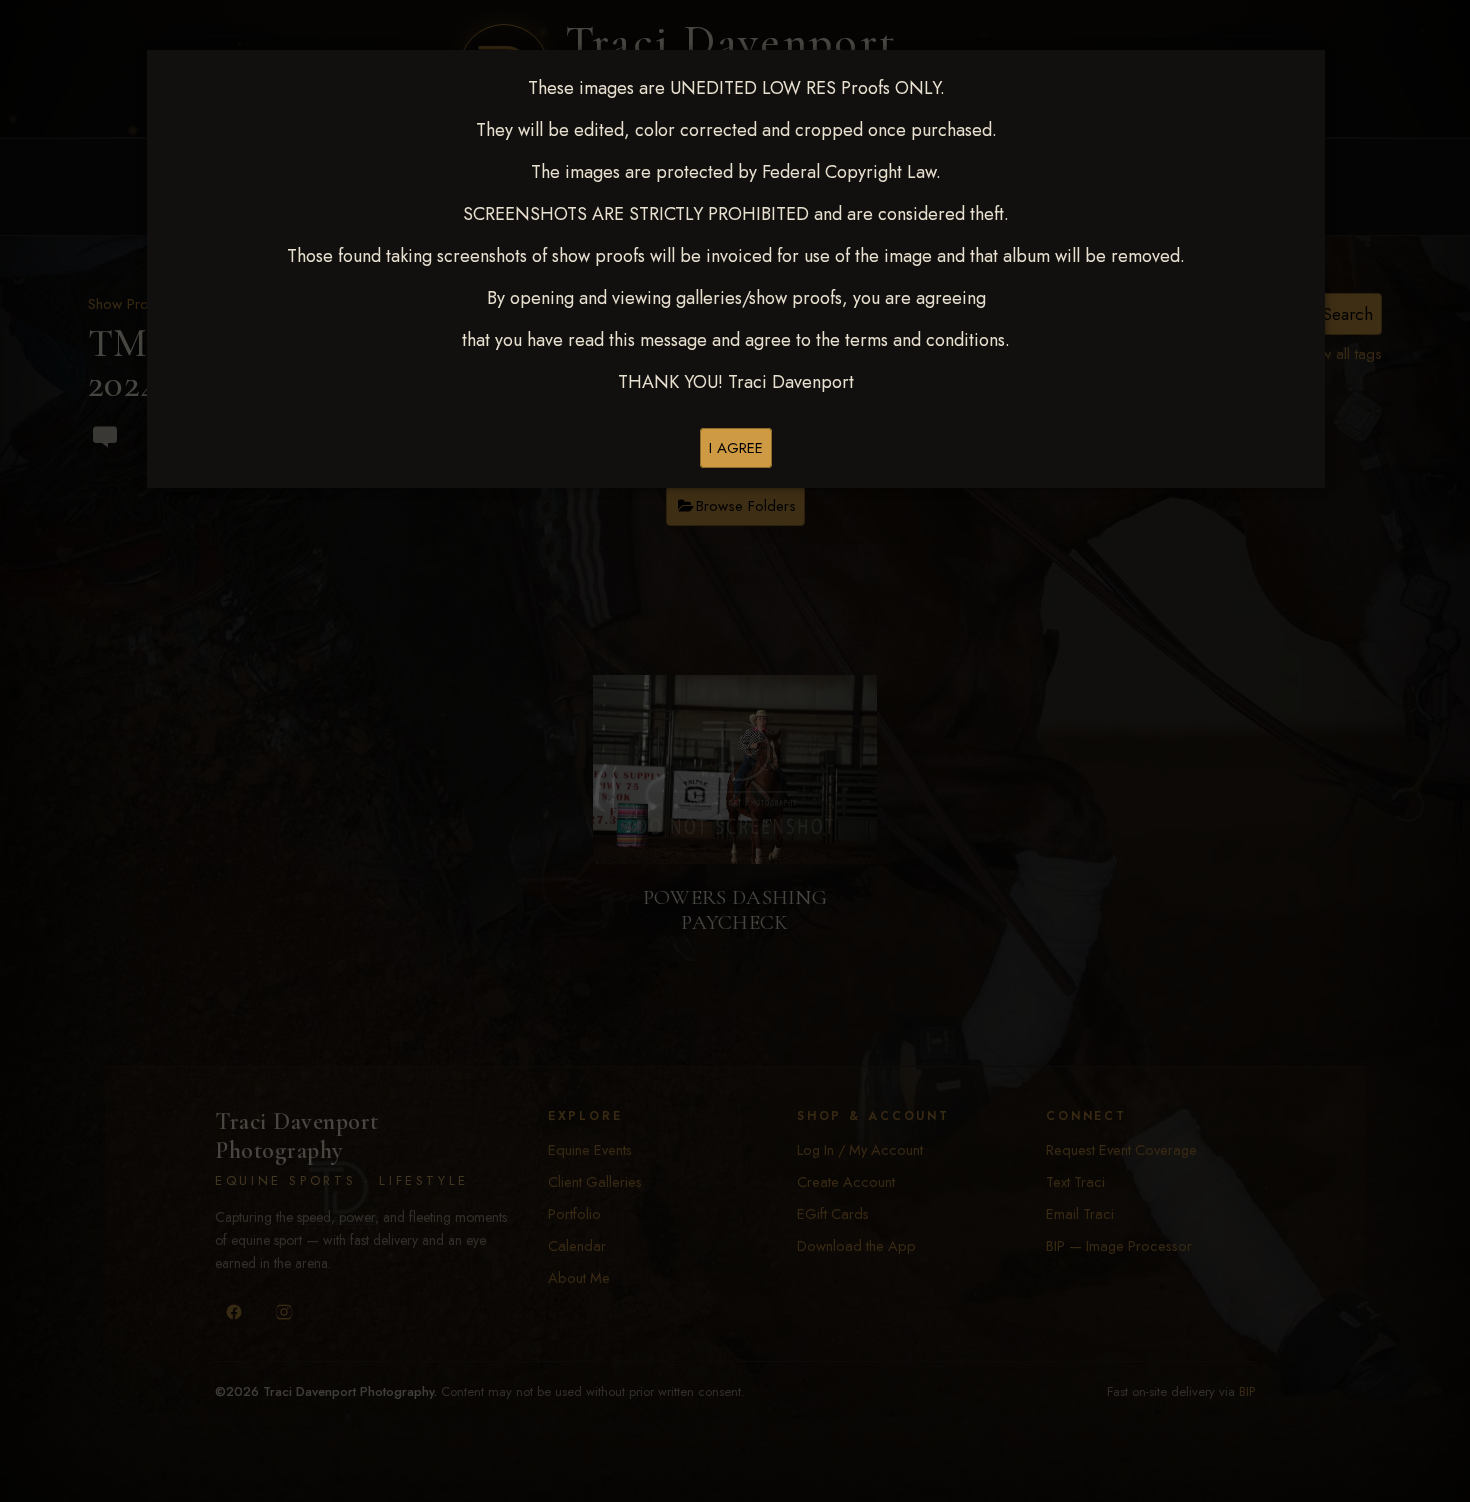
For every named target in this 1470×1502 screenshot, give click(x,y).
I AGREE (736, 448)
